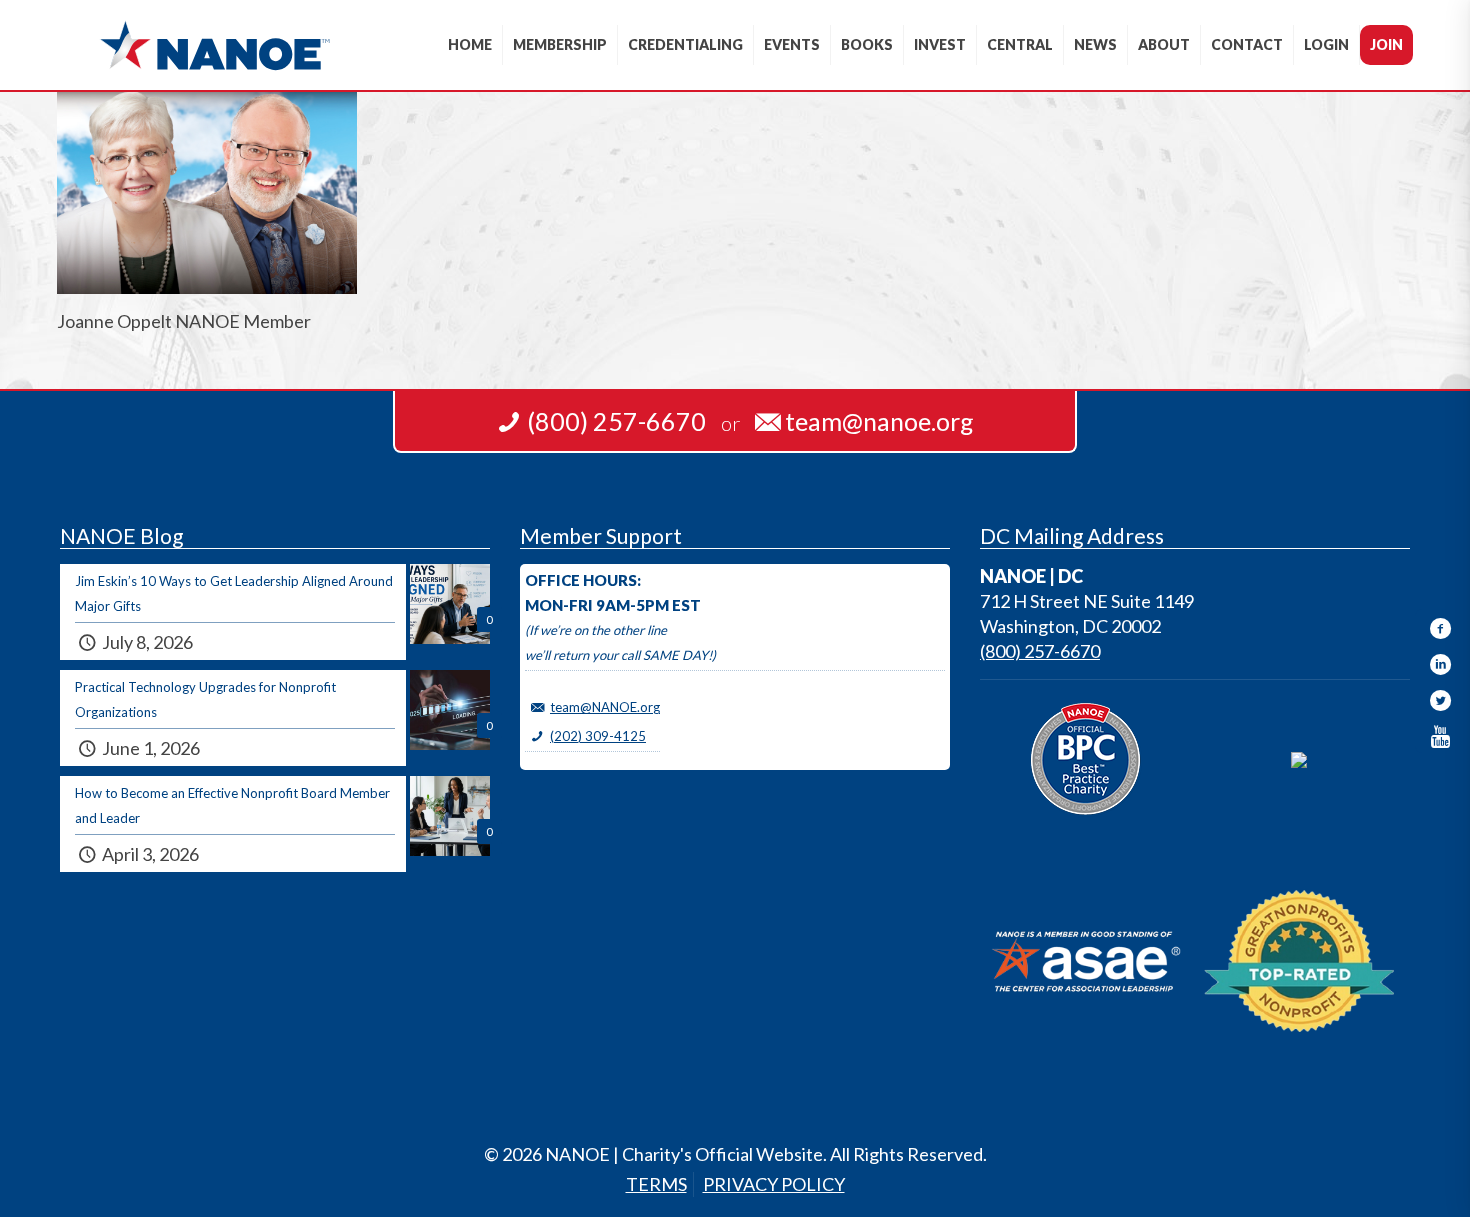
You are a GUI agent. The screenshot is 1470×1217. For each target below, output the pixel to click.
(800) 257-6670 (1040, 651)
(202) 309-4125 (598, 736)
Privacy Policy (774, 1184)
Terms (656, 1184)
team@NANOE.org (605, 707)
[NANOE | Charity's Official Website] (214, 45)
